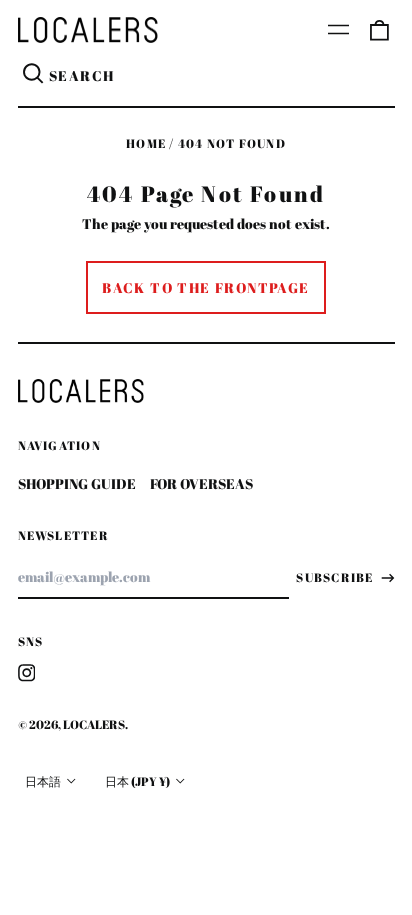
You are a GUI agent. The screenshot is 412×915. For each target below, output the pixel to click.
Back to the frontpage (205, 287)
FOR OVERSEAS (201, 483)
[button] (379, 30)
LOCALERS (94, 724)
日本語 (44, 781)
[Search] (34, 76)
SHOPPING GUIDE (77, 483)
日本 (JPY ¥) (138, 781)
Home (146, 143)
